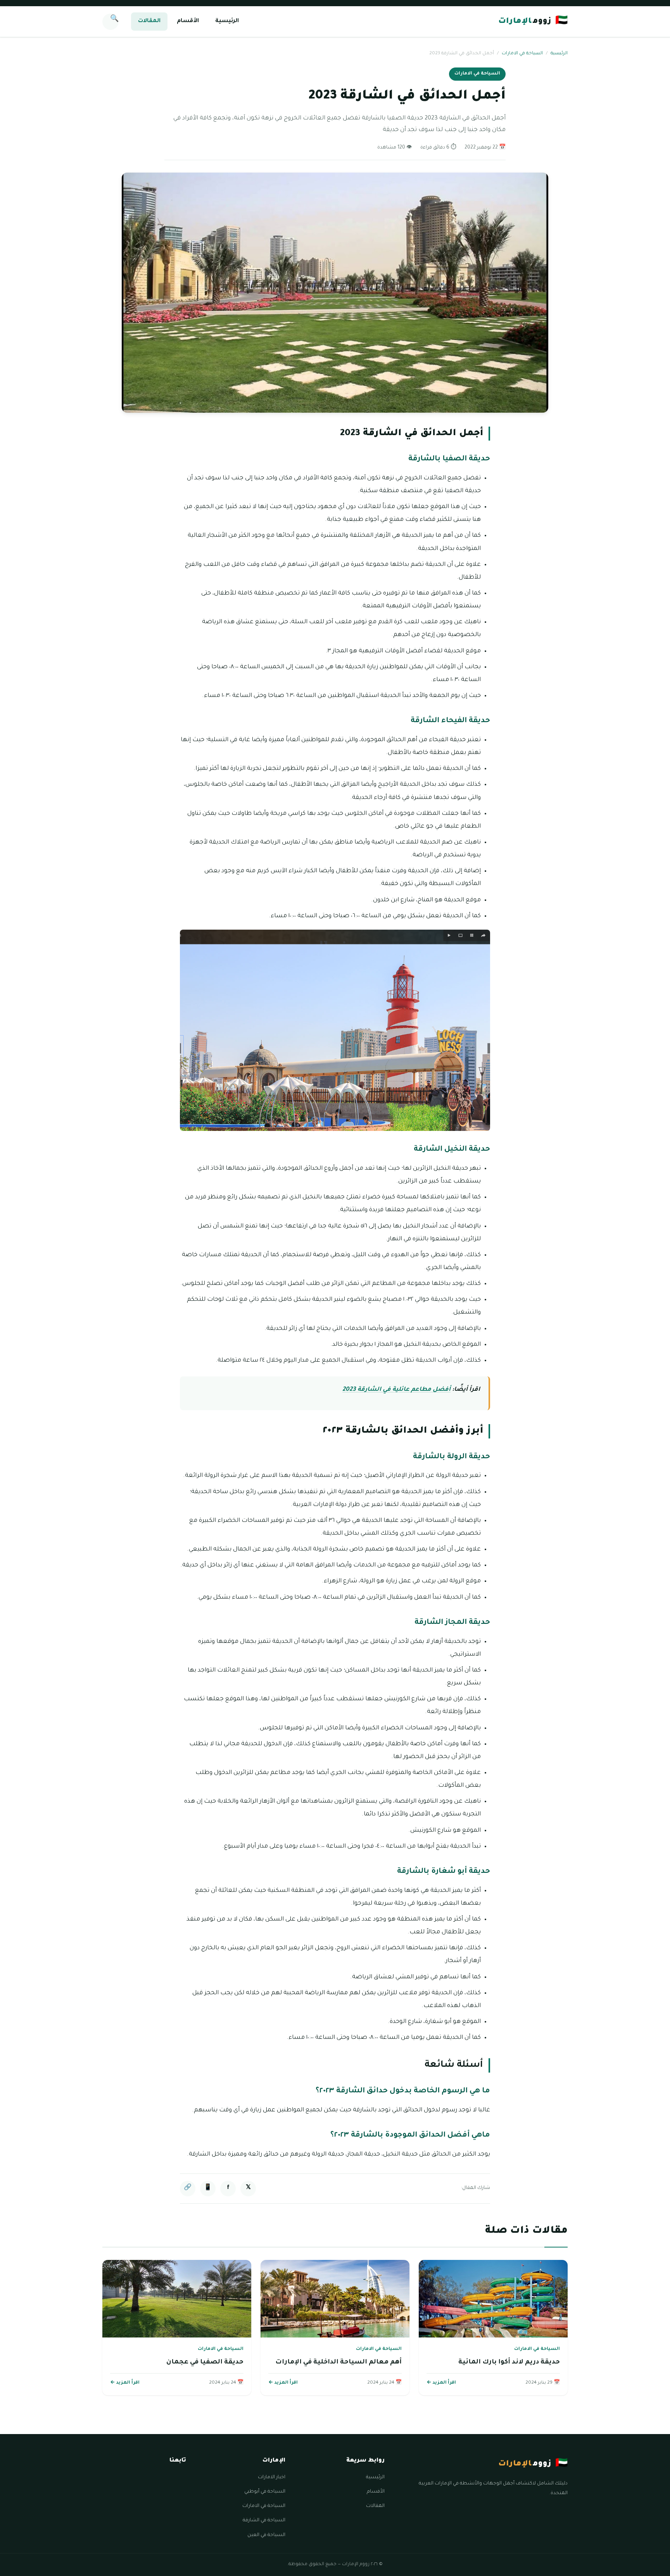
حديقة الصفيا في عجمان (205, 2362)
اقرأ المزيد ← (441, 2383)
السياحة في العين (266, 2535)
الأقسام (188, 21)
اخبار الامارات (272, 2477)
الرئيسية (227, 21)
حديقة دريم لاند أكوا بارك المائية (509, 2362)
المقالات (149, 21)
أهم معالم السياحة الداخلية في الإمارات (338, 2362)
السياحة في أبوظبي (265, 2492)
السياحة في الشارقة (264, 2521)
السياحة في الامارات (522, 54)
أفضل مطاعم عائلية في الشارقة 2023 (396, 1390)
